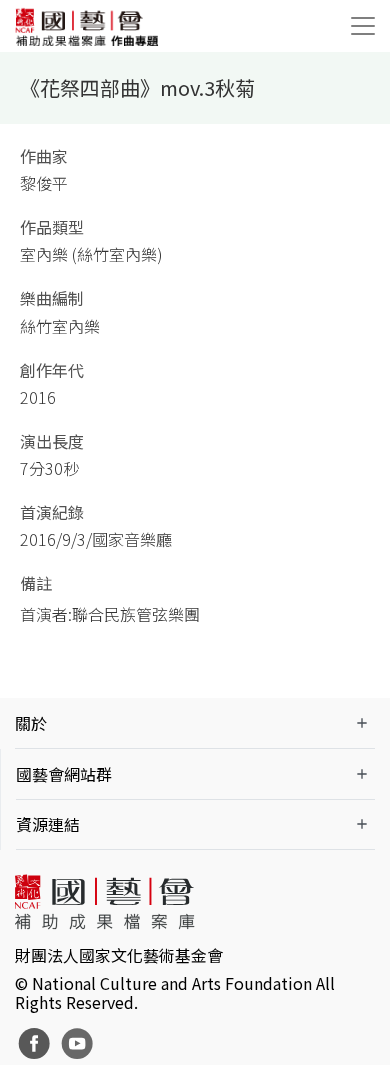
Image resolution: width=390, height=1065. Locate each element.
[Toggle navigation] (363, 26)
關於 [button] (31, 723)
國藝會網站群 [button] (64, 774)
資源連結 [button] (48, 824)
